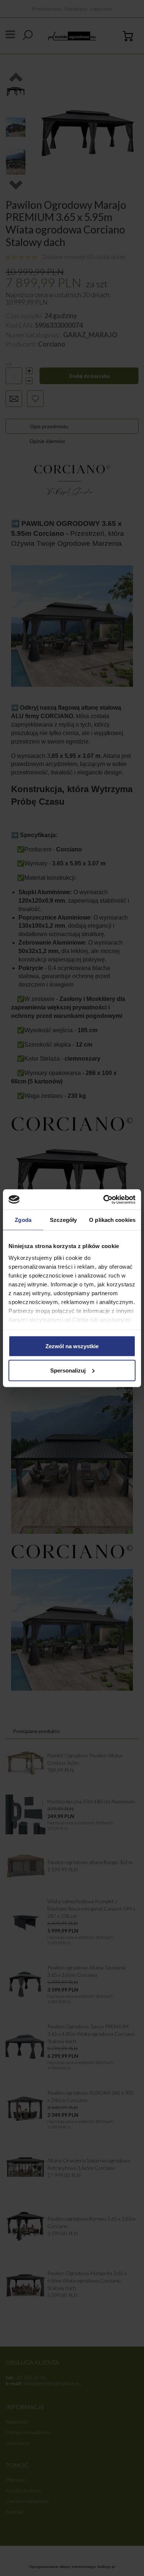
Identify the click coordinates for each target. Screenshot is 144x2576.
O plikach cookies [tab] (112, 1220)
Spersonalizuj (68, 1370)
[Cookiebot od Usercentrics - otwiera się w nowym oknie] (104, 1199)
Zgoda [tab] (23, 1220)
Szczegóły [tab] (63, 1220)
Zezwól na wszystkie (72, 1346)
